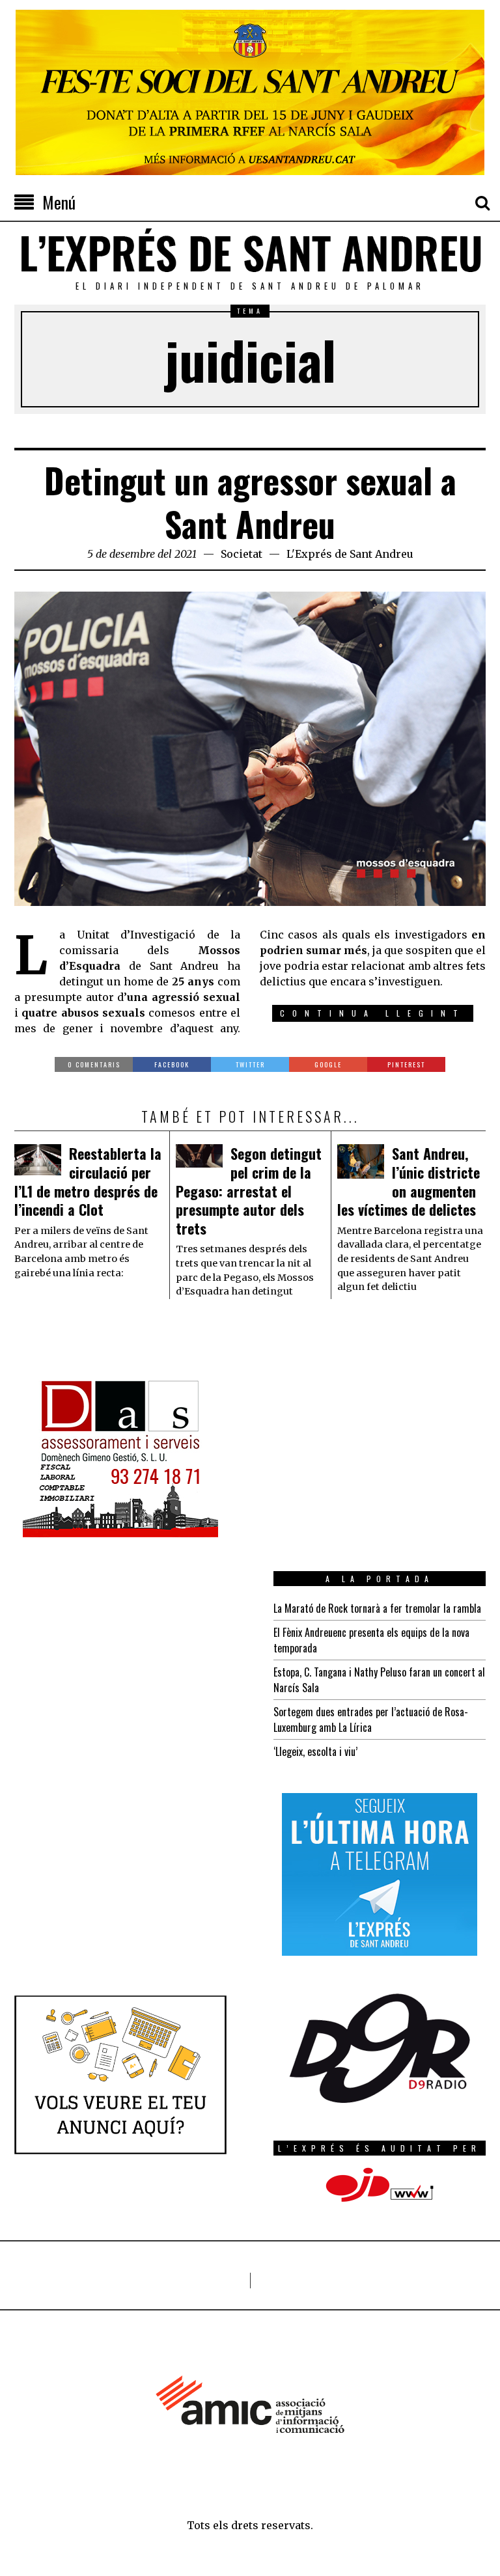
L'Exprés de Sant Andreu (350, 554)
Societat (242, 554)
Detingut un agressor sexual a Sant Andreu (250, 502)
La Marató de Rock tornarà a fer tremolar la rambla (377, 1608)
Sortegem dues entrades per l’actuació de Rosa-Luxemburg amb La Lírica (371, 1720)
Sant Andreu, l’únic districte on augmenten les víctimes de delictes (409, 1181)
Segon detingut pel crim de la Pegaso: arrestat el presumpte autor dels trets (249, 1190)
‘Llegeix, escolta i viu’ (315, 1751)
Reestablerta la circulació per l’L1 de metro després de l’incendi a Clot (88, 1181)
